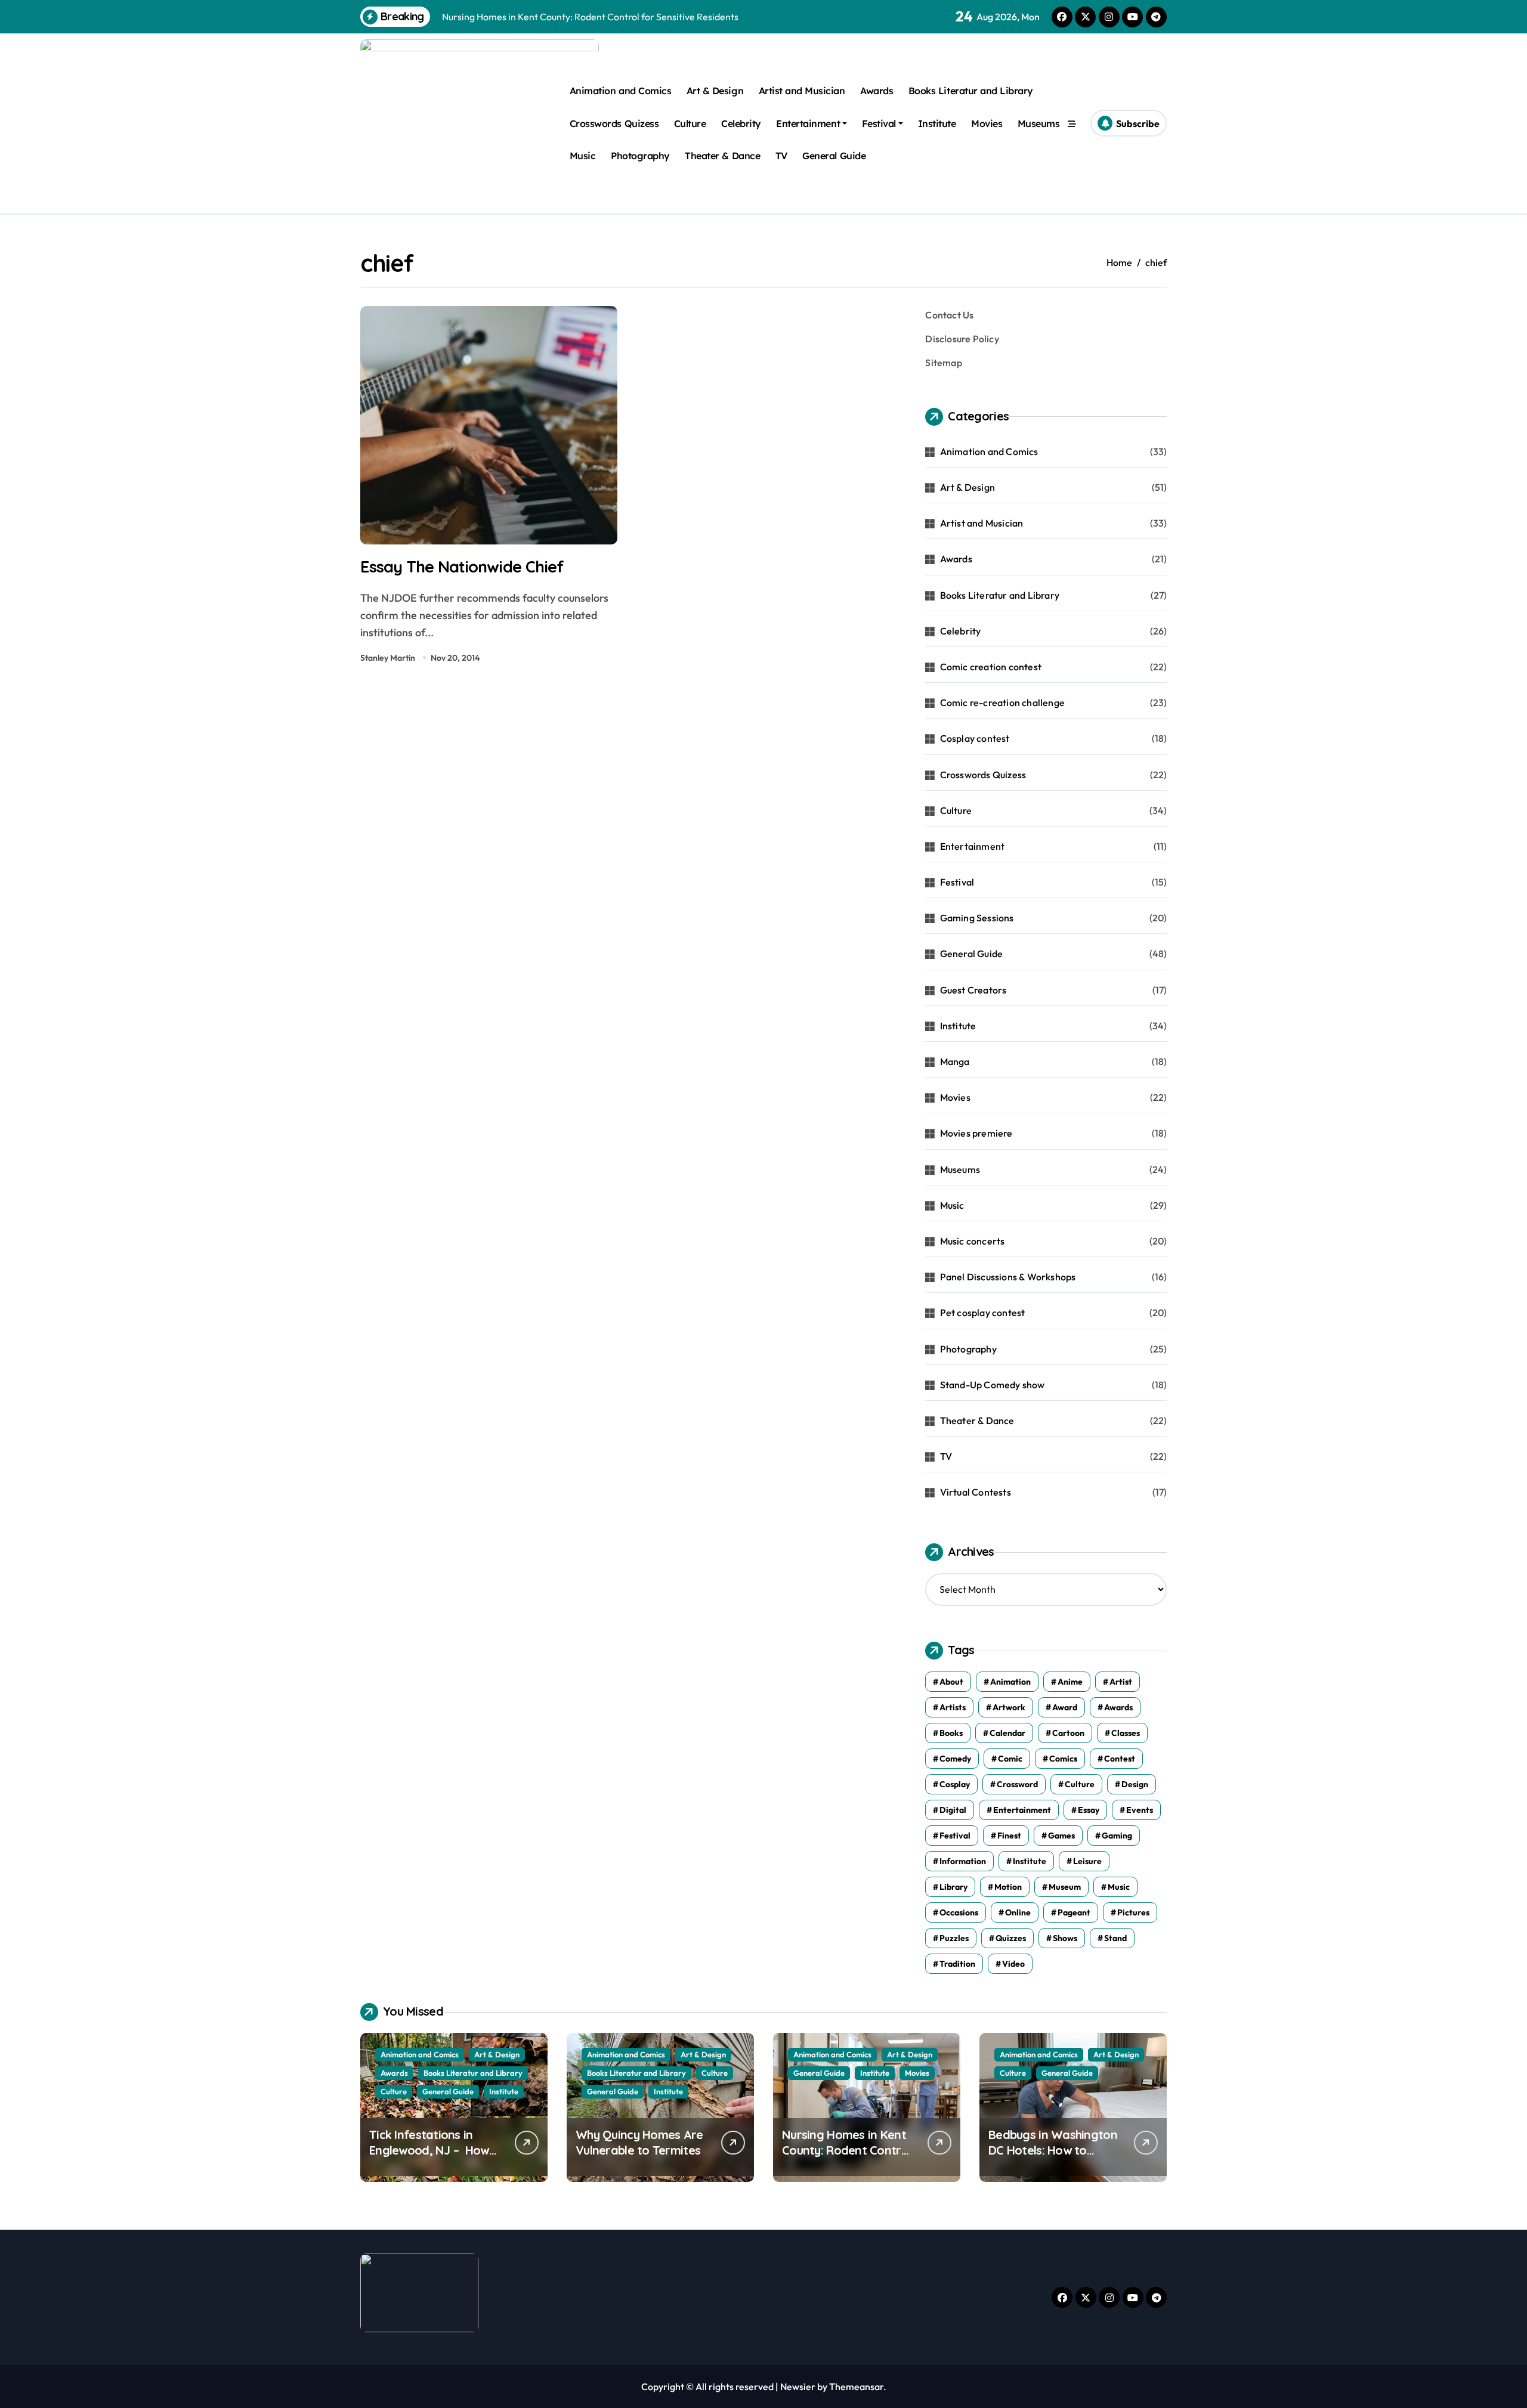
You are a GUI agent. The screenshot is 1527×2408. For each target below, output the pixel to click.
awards (1118, 1707)
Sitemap (943, 363)
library (953, 1887)
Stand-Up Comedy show (993, 1385)
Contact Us (949, 315)
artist (1121, 1682)
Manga (955, 1061)
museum (1065, 1887)
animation (1010, 1682)
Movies (987, 123)
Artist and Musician (802, 91)
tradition (957, 1964)
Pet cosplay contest (983, 1313)
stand (1115, 1938)
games (1061, 1836)
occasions (959, 1912)
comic (1010, 1759)
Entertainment (808, 123)
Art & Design (715, 91)
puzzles (954, 1938)
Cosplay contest (975, 738)
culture (1080, 1784)
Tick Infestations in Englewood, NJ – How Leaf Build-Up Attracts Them (431, 2158)
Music (583, 156)
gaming (1117, 1836)
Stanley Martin (388, 658)
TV (781, 156)
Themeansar (856, 2387)
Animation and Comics (620, 91)
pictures (1133, 1912)
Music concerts (973, 1241)
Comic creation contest (991, 667)
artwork (1009, 1707)
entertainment (1022, 1810)
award (1065, 1707)
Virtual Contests (976, 1492)
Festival (879, 123)
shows (1065, 1938)
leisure (1087, 1861)
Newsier (798, 2387)
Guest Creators (973, 990)
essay (1089, 1810)
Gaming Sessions (977, 918)
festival (955, 1836)
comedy (955, 1759)
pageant (1074, 1912)
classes (1126, 1733)
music (1119, 1887)
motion (1008, 1887)
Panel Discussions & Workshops (1008, 1277)
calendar (1007, 1733)
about (951, 1682)
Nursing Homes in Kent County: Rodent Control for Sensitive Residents (846, 2150)
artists (953, 1707)
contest (1120, 1759)
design (1135, 1784)
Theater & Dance (722, 156)
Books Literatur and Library (971, 91)
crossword (1017, 1784)
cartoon (1068, 1733)
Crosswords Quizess (614, 123)
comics (1063, 1759)
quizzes (1011, 1938)
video (1013, 1964)
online (1018, 1912)
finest (1009, 1836)
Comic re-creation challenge (1002, 702)
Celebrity (741, 123)
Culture (690, 123)
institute (1030, 1861)
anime (1070, 1682)
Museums (1039, 123)
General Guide (834, 156)
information (963, 1861)
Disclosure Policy (962, 339)
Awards (877, 91)
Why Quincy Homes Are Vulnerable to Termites (639, 2142)
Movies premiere (976, 1133)
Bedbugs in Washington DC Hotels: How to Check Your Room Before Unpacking (1053, 2158)
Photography (640, 156)
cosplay (955, 1784)
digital (953, 1810)
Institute (937, 123)
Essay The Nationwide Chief (462, 567)
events (1140, 1810)
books (951, 1733)
